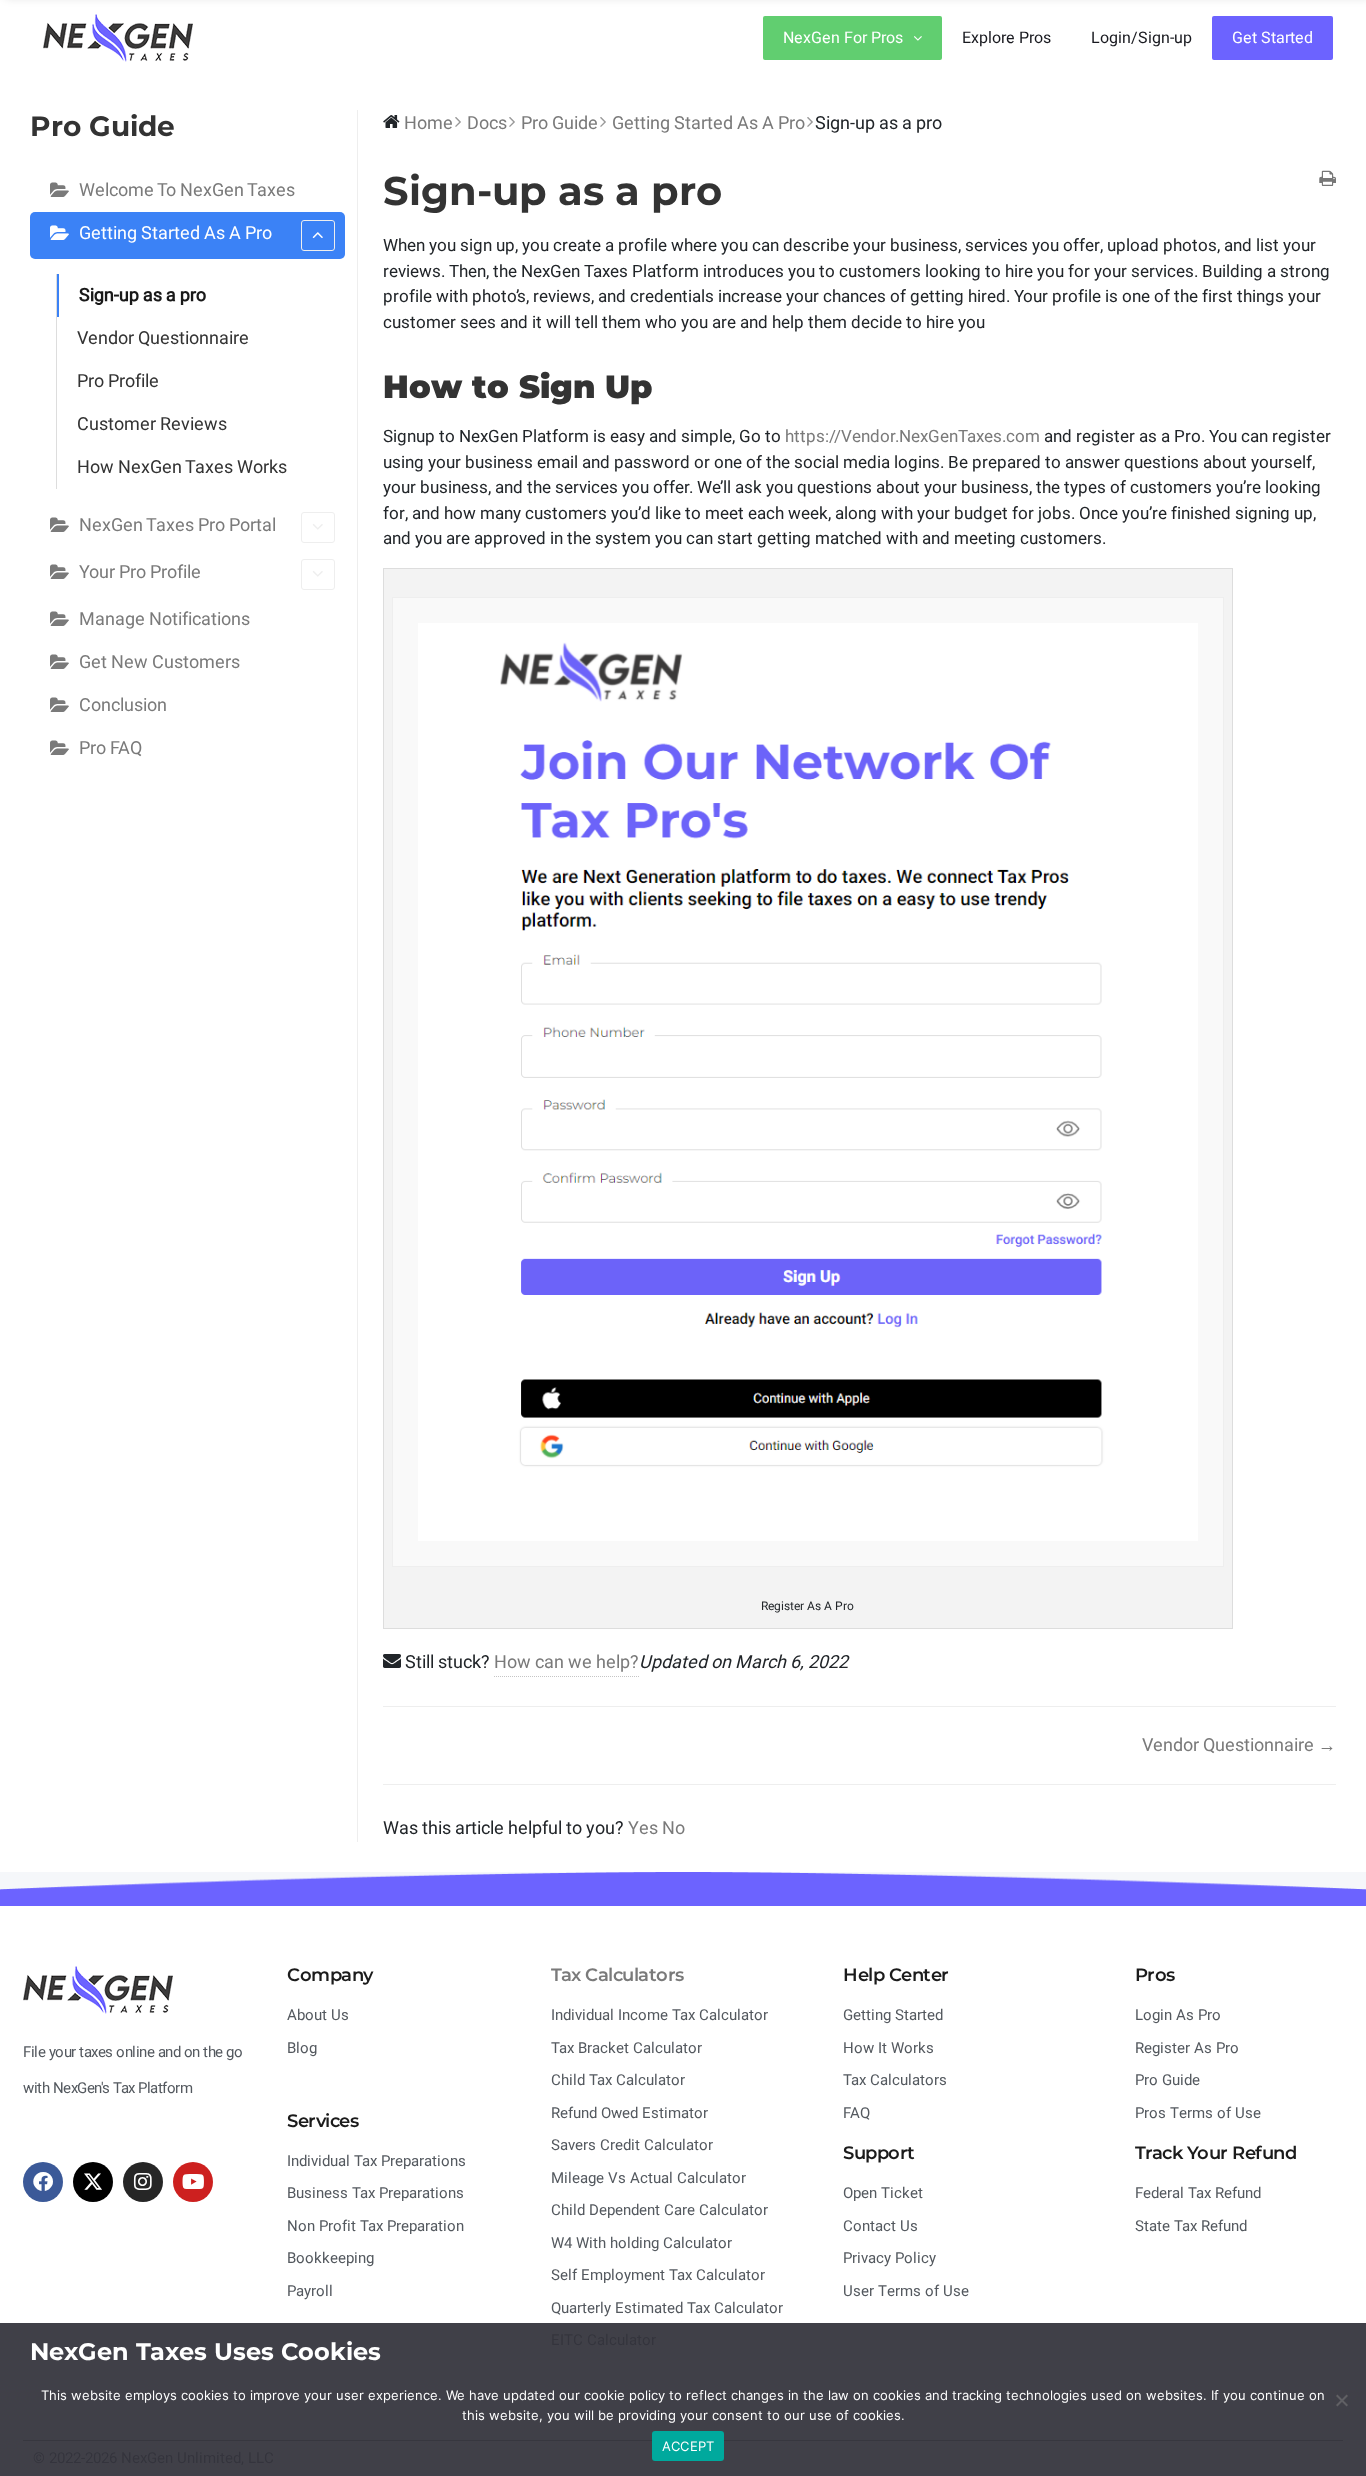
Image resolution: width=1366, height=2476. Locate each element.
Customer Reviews (152, 424)
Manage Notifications (164, 619)
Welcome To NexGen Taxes (187, 190)
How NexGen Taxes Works (182, 467)
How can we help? (566, 1662)
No (673, 1828)
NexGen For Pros (843, 38)
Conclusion (123, 705)
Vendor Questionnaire (163, 338)
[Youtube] (193, 2182)
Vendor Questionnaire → (1239, 1745)
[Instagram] (143, 2182)
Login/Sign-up (1141, 38)
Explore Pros (1006, 38)
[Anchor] (669, 386)
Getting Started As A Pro (175, 233)
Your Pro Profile (140, 572)
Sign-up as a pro (142, 295)
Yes (645, 1828)
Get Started (1272, 38)
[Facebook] (43, 2182)
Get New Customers (159, 662)
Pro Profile (118, 381)
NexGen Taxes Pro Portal (177, 525)
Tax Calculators (617, 1975)
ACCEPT (688, 2446)
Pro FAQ (110, 748)
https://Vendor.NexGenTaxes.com (912, 436)
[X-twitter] (93, 2182)
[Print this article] (1327, 180)
